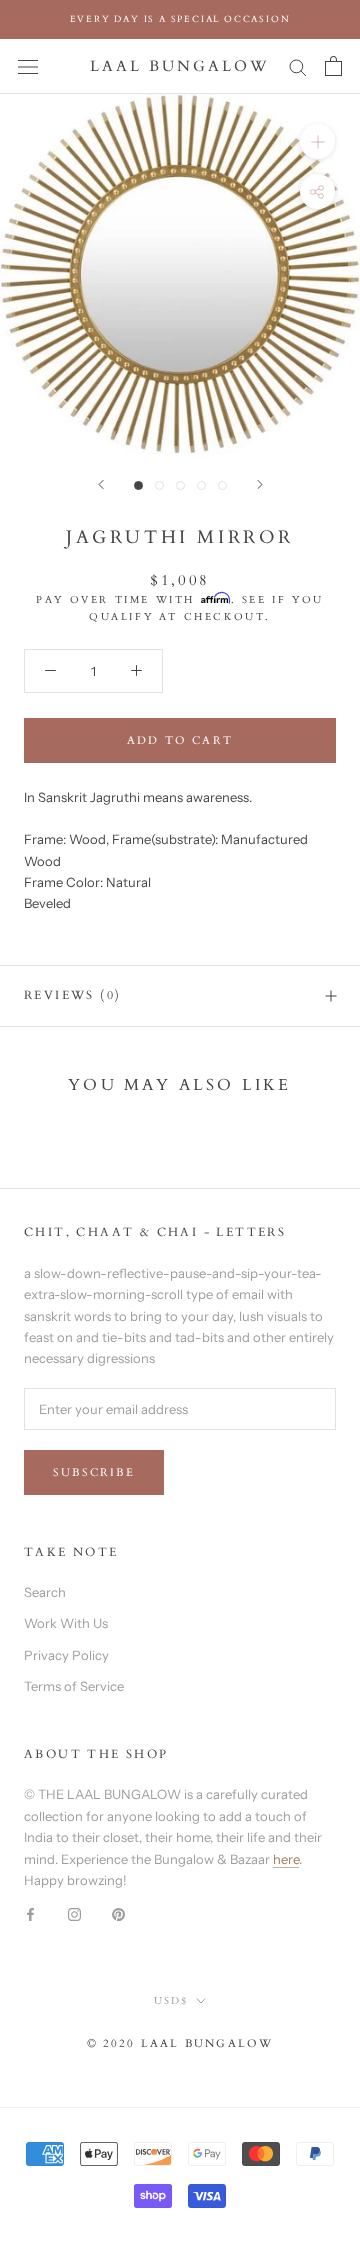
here (286, 1859)
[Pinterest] (118, 1913)
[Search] (298, 66)
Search (45, 1592)
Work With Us (66, 1623)
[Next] (260, 484)
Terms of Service (74, 1686)
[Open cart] (333, 66)
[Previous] (101, 484)
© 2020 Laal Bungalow (180, 2043)
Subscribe (94, 1472)
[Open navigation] (28, 66)
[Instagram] (74, 1913)
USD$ (171, 2001)
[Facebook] (30, 1913)
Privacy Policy (66, 1655)
